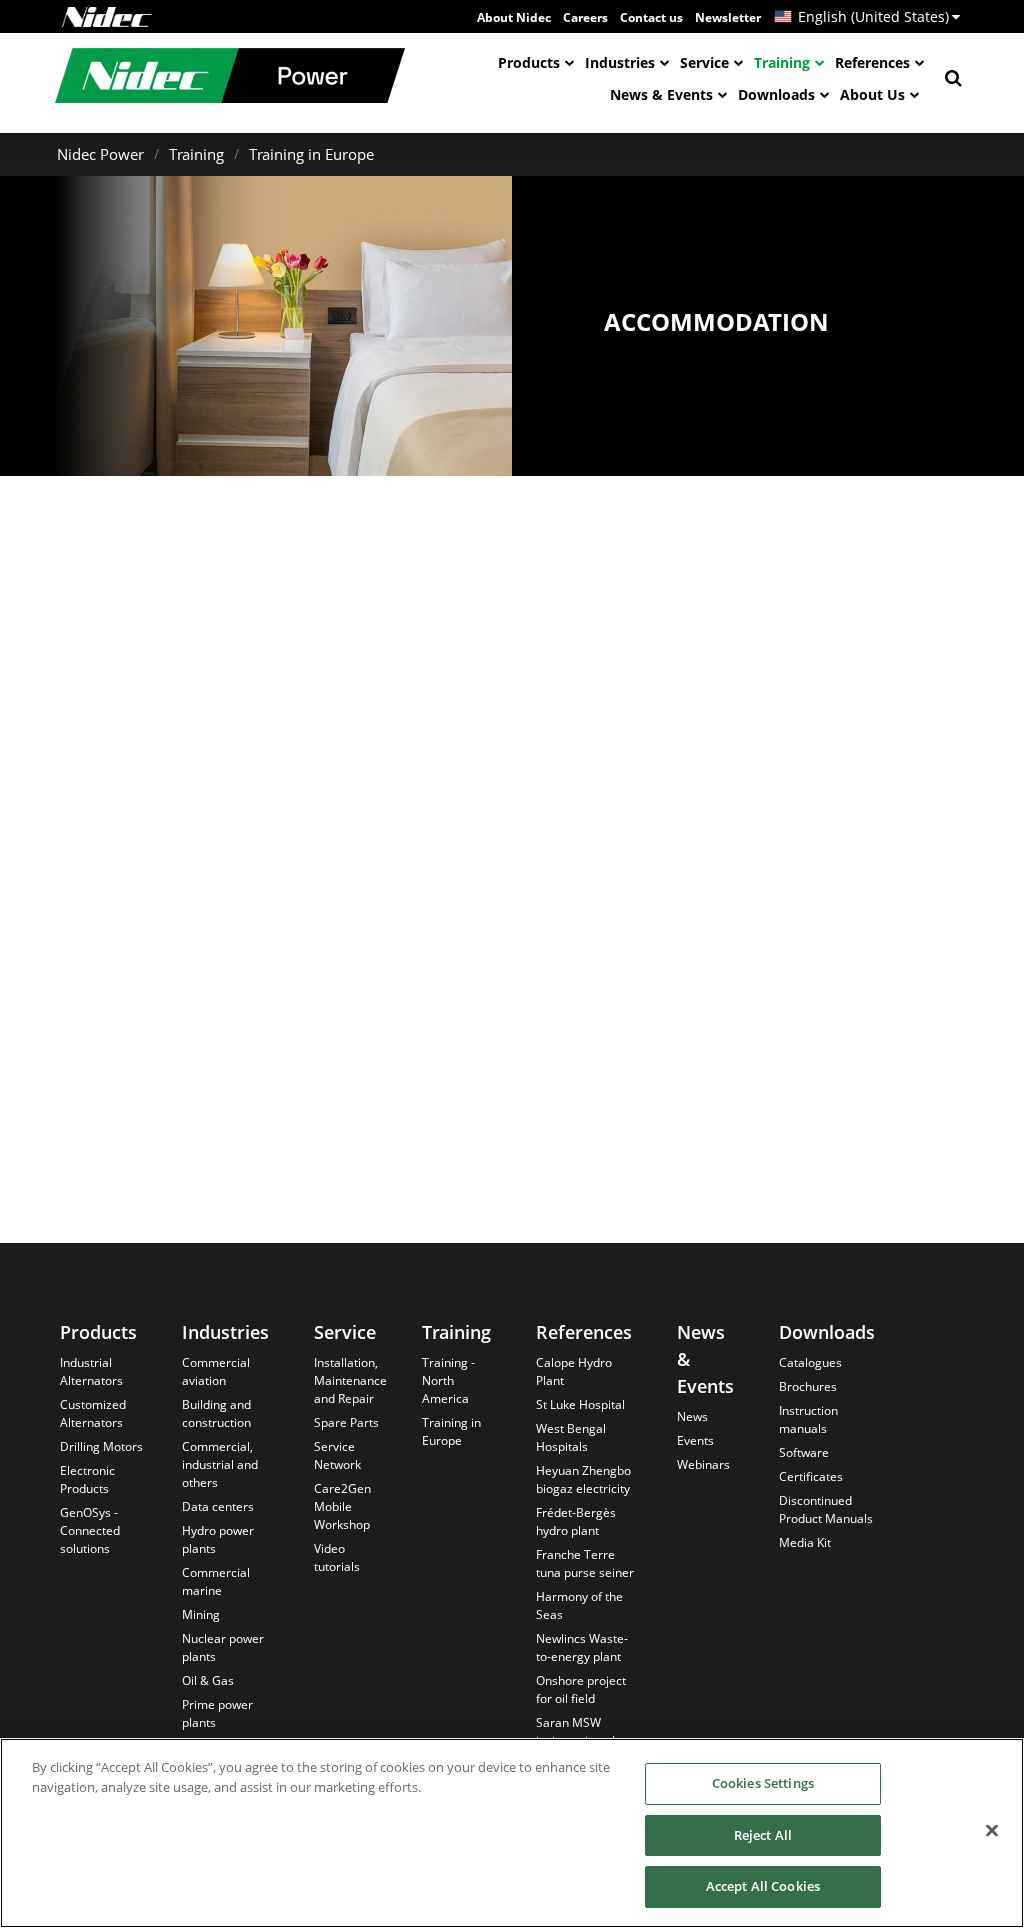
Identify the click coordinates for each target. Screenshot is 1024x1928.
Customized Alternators (93, 1413)
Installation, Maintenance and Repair (350, 1380)
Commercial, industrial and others (220, 1464)
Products (529, 62)
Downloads (776, 94)
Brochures (808, 1386)
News (692, 1416)
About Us (872, 94)
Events (695, 1440)
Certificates (811, 1476)
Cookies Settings (763, 1783)
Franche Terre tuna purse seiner (585, 1563)
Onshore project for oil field (581, 1689)
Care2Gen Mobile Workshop (342, 1506)
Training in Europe (311, 154)
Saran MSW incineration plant (584, 1731)
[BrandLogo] (230, 78)
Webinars (703, 1464)
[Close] (992, 1831)
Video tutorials (337, 1557)
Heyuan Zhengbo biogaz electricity (583, 1479)
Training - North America (448, 1380)
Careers (585, 17)
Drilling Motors (101, 1446)
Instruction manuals (808, 1419)
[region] (512, 1833)
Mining (201, 1614)
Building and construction (216, 1413)
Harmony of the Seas (579, 1605)
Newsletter (728, 17)
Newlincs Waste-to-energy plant (582, 1647)
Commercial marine (216, 1581)
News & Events (661, 94)
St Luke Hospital (580, 1404)
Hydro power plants (218, 1539)
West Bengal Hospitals (571, 1437)
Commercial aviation (216, 1371)
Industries (620, 62)
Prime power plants (217, 1713)
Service (704, 62)
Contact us (651, 17)
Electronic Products (87, 1479)
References (872, 62)
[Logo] (107, 17)
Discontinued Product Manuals (826, 1509)
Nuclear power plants (223, 1647)
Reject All (763, 1835)
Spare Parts (346, 1422)
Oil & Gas (208, 1680)
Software (804, 1452)
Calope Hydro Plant (574, 1371)
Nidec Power (100, 154)
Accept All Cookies (763, 1886)
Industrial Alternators (91, 1371)
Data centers (218, 1506)
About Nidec (514, 17)
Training (782, 62)
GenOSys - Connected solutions (90, 1530)
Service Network (337, 1455)
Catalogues (810, 1362)
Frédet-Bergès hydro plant (576, 1521)
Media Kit (805, 1542)
